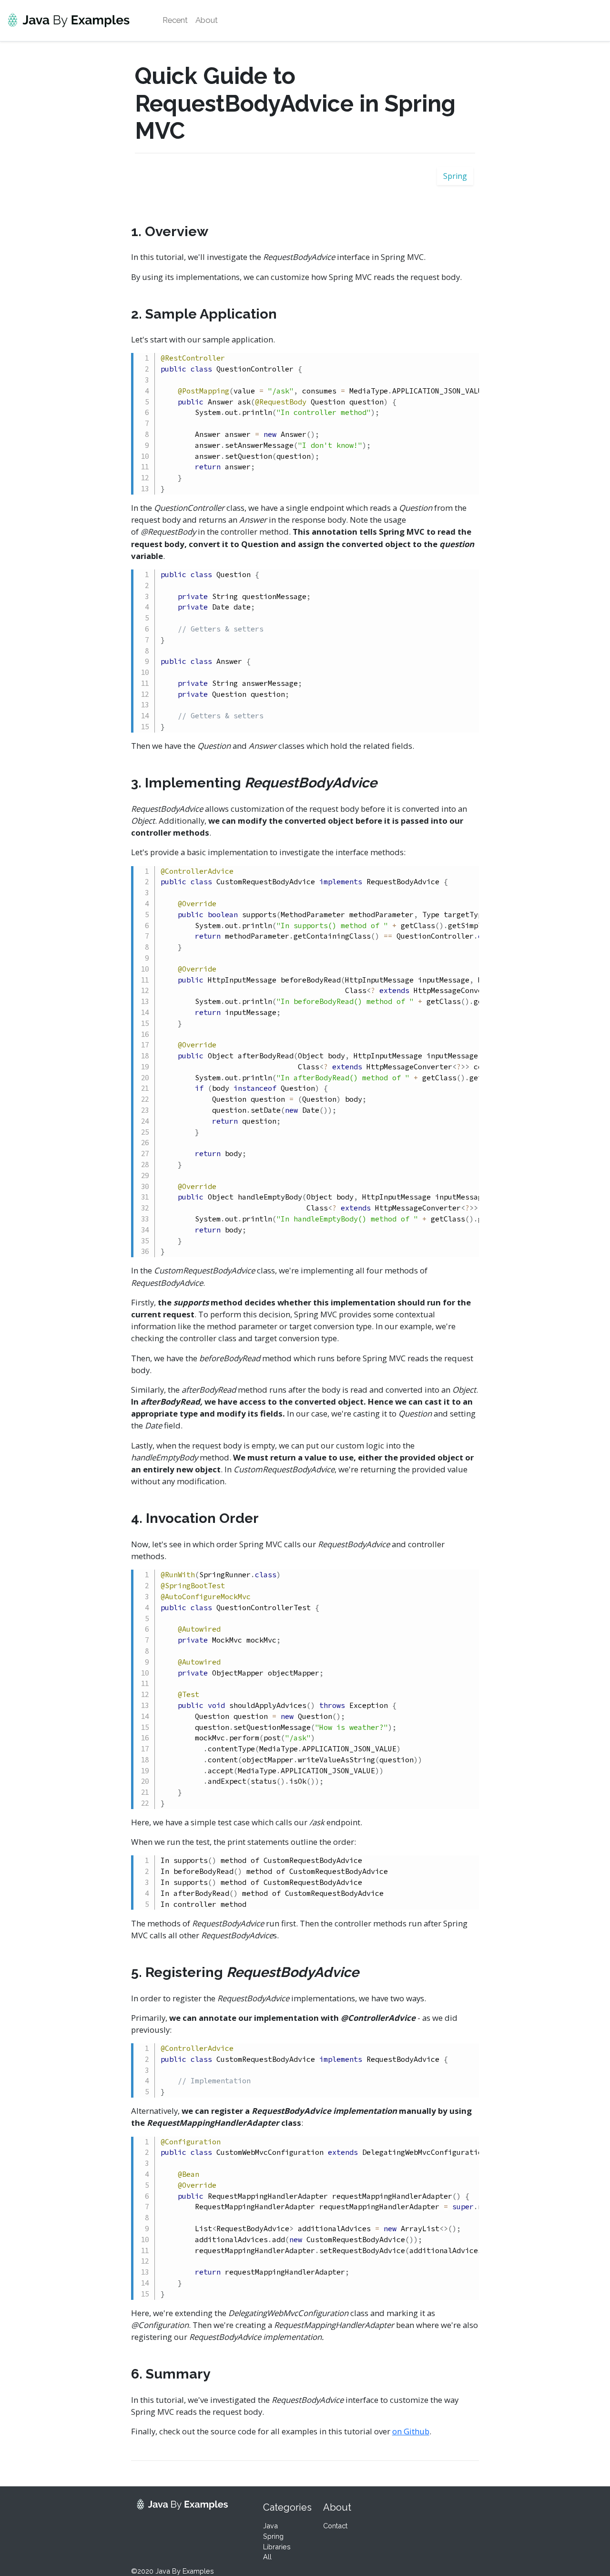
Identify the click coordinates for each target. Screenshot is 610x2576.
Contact (335, 2526)
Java (270, 2526)
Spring (455, 176)
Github (462, 362)
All (267, 2557)
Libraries (277, 2547)
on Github (411, 2431)
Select (431, 362)
